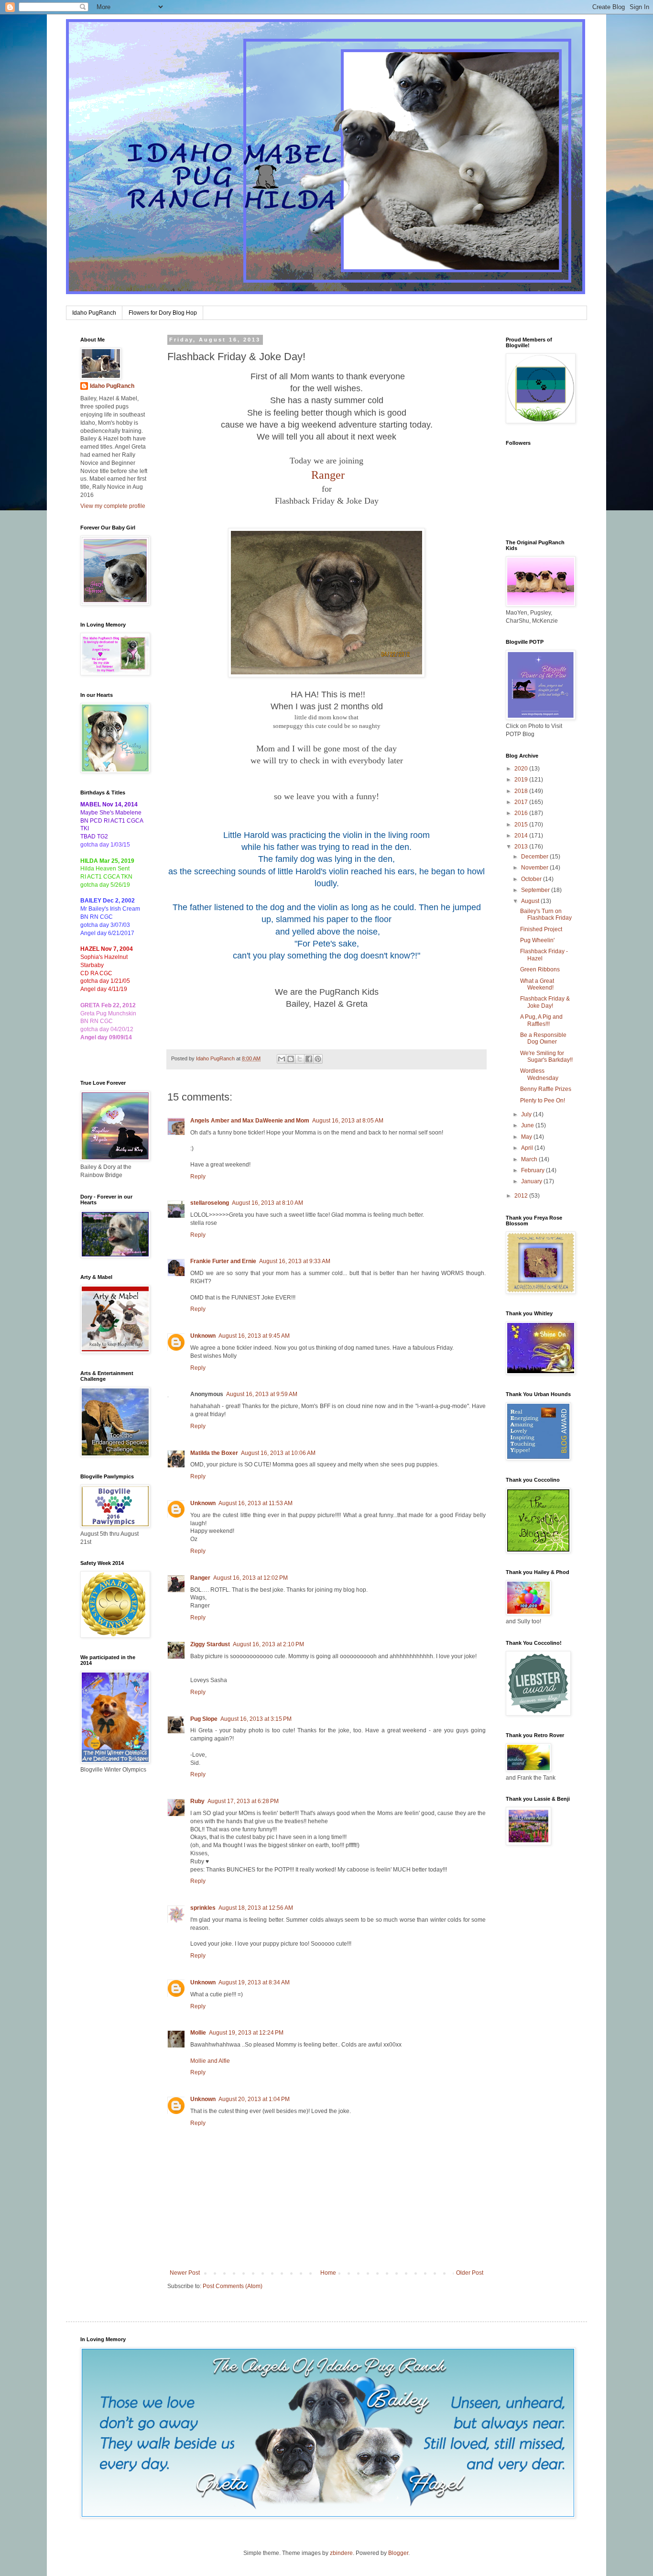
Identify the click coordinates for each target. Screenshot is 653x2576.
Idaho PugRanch (94, 313)
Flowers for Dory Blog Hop (163, 313)
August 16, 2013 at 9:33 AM (295, 1261)
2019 (522, 780)
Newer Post (185, 2273)
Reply (198, 1177)
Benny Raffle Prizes (546, 1089)
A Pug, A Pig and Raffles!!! (541, 1020)
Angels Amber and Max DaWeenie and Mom (250, 1121)
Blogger (398, 2553)
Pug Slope (204, 1719)
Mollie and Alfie (210, 2061)
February (533, 1170)
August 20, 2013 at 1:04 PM (254, 2099)
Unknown (203, 1336)
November (535, 868)
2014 (522, 836)
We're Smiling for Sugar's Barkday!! (546, 1057)
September (536, 890)
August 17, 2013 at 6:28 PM (243, 1801)
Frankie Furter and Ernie (223, 1261)
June (528, 1125)
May (527, 1137)
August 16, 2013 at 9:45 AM (254, 1336)
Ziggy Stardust (210, 1644)
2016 (522, 813)
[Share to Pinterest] (318, 1059)
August (531, 901)
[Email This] (282, 1059)
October (532, 879)
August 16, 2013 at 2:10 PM (268, 1644)
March (530, 1159)
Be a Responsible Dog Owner (543, 1038)
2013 (522, 847)
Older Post (470, 2273)
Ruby (197, 1801)
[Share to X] (300, 1059)
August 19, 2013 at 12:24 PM (246, 2033)
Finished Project (541, 929)
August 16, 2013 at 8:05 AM (348, 1121)
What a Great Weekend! (537, 984)
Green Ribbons (540, 969)
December (535, 857)
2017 (522, 802)
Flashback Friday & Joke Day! (545, 1002)
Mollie (198, 2033)
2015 (522, 825)
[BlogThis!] (291, 1059)
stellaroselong (210, 1203)
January (532, 1181)
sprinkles (203, 1908)
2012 (522, 1196)
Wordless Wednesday (539, 1074)
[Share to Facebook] (309, 1059)
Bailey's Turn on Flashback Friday (546, 914)
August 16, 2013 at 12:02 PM (250, 1578)
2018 (522, 791)
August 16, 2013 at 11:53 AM (256, 1503)
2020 (522, 769)
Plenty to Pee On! (543, 1101)
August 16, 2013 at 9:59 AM (262, 1394)
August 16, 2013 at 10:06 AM (278, 1453)
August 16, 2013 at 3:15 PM (256, 1719)
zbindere (341, 2553)
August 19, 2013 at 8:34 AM (254, 1982)
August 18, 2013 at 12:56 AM (256, 1908)
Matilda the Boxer (214, 1453)
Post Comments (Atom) (233, 2286)
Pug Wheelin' (537, 940)
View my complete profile (113, 506)
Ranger (200, 1578)
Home (328, 2273)
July (527, 1114)
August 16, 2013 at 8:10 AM (267, 1203)
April (528, 1148)
